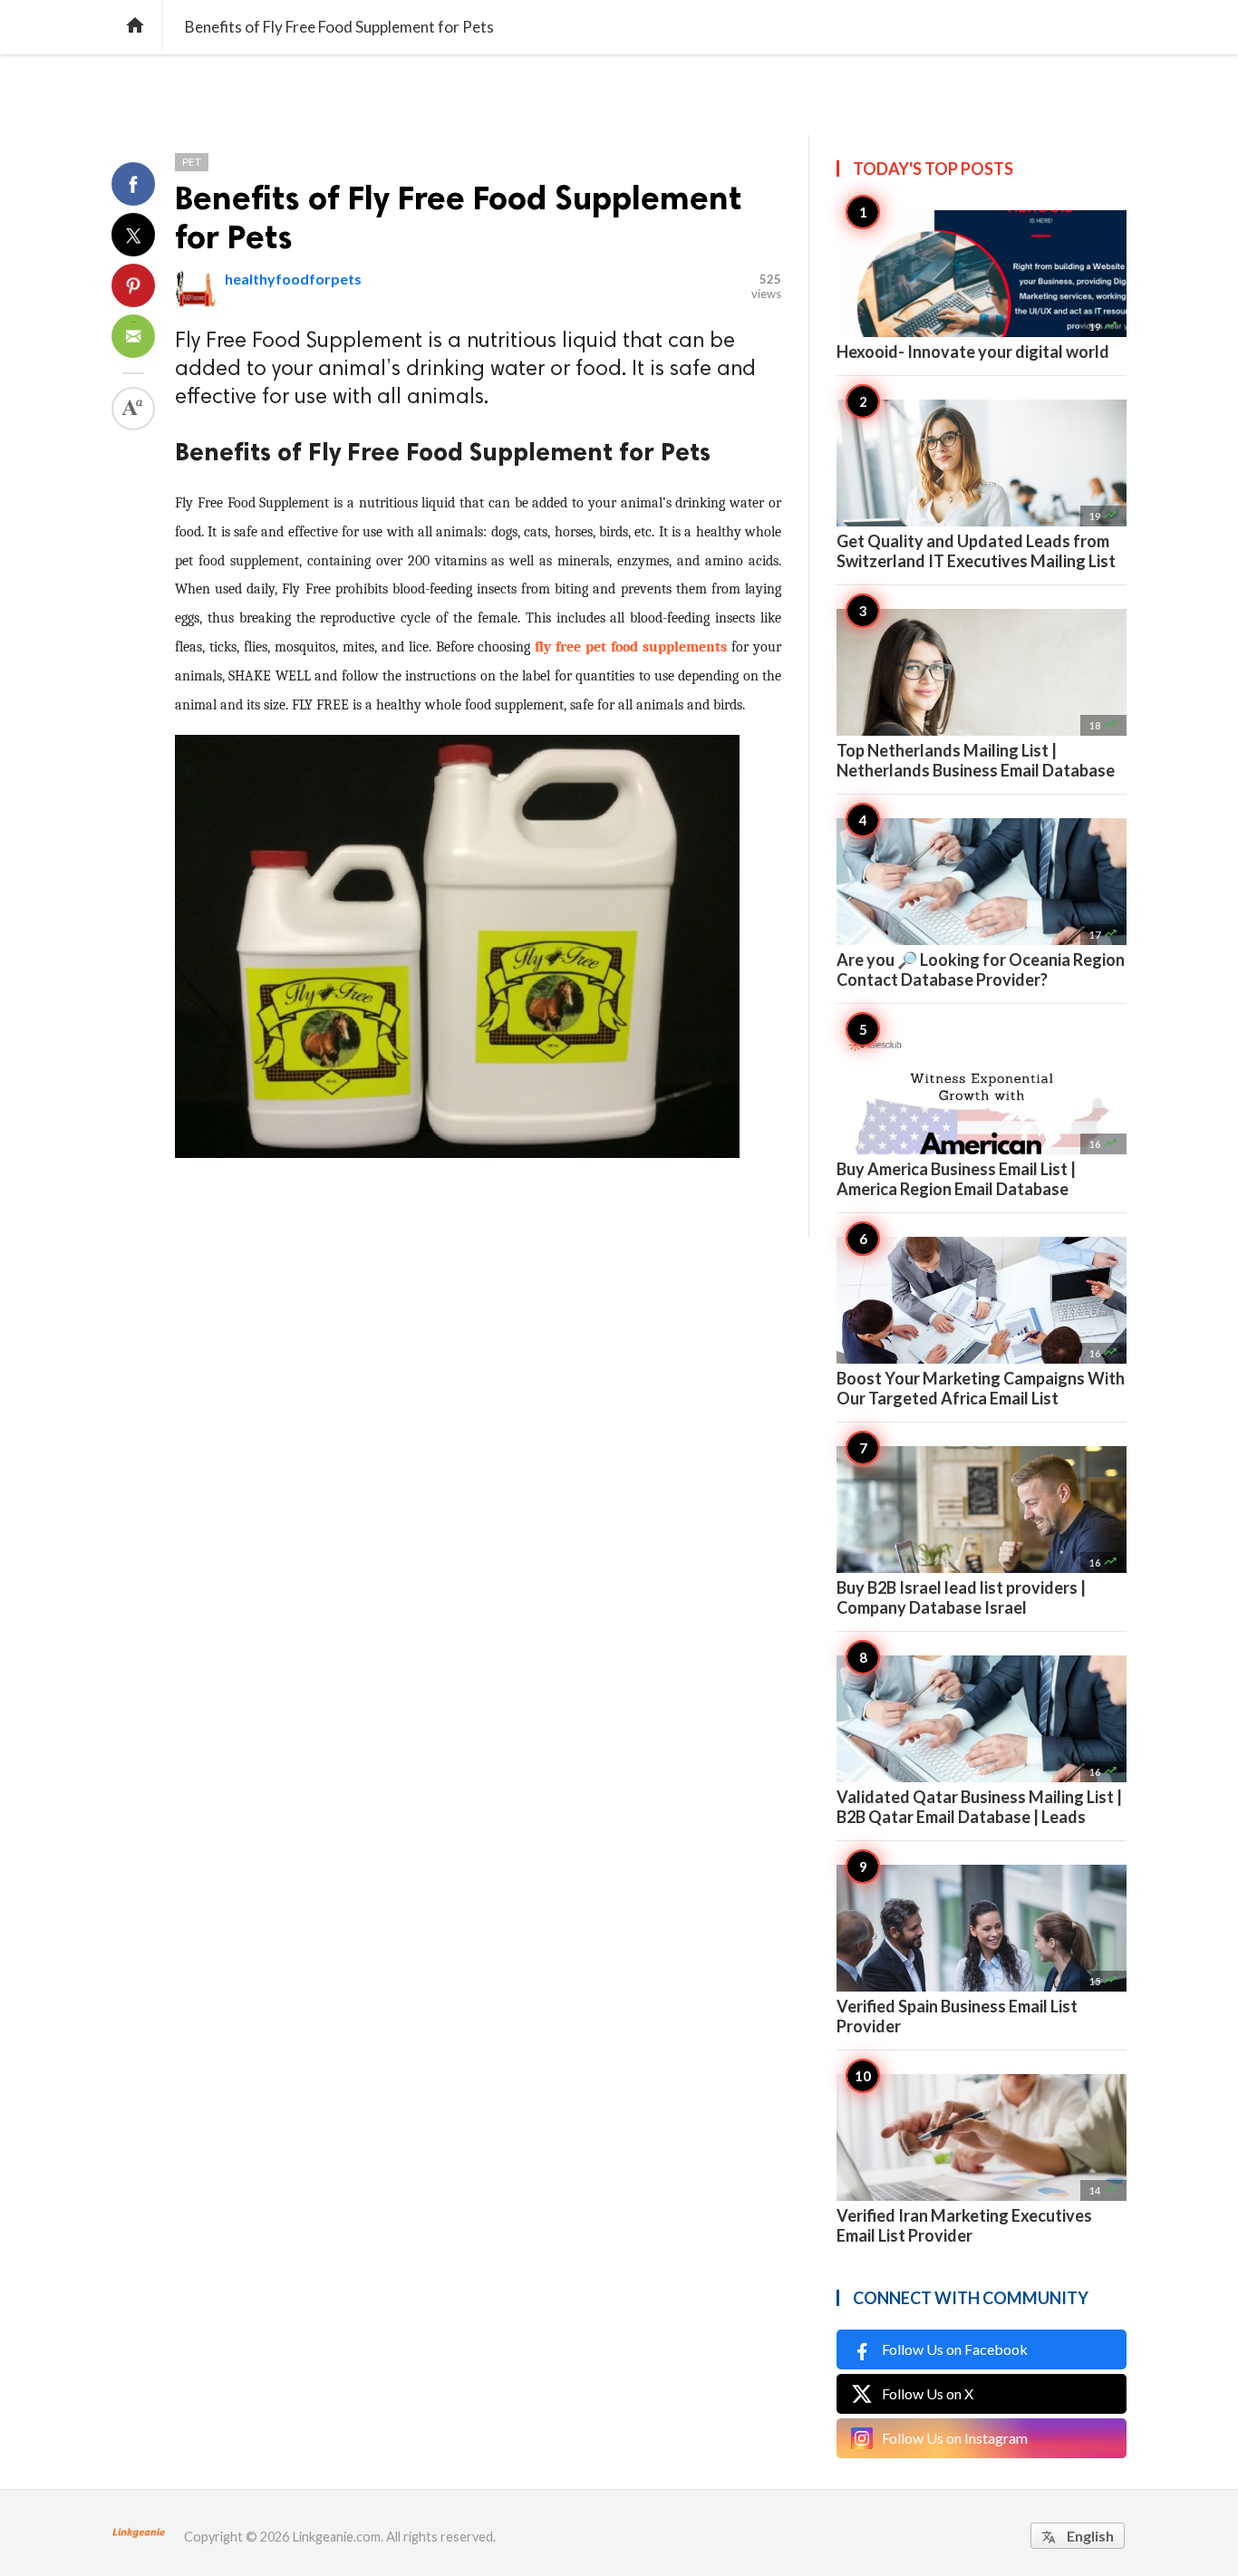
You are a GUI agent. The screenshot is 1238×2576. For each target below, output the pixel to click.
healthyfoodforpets (293, 279)
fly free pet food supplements (631, 647)
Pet (192, 162)
